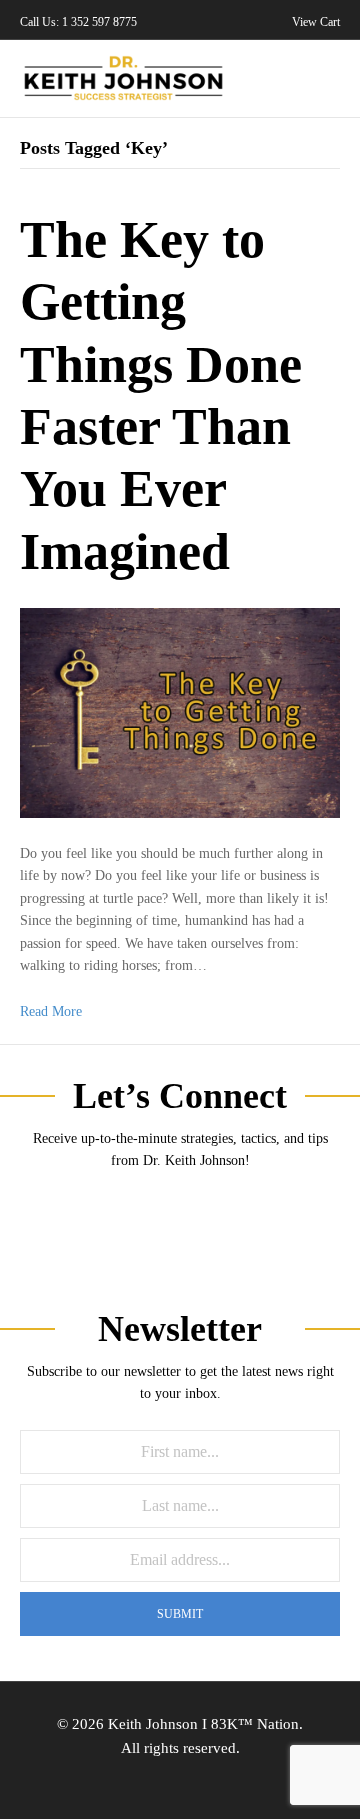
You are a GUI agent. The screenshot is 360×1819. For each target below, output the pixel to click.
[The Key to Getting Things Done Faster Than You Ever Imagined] (180, 711)
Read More (51, 1011)
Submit (180, 1614)
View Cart (314, 22)
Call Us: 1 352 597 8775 (78, 22)
